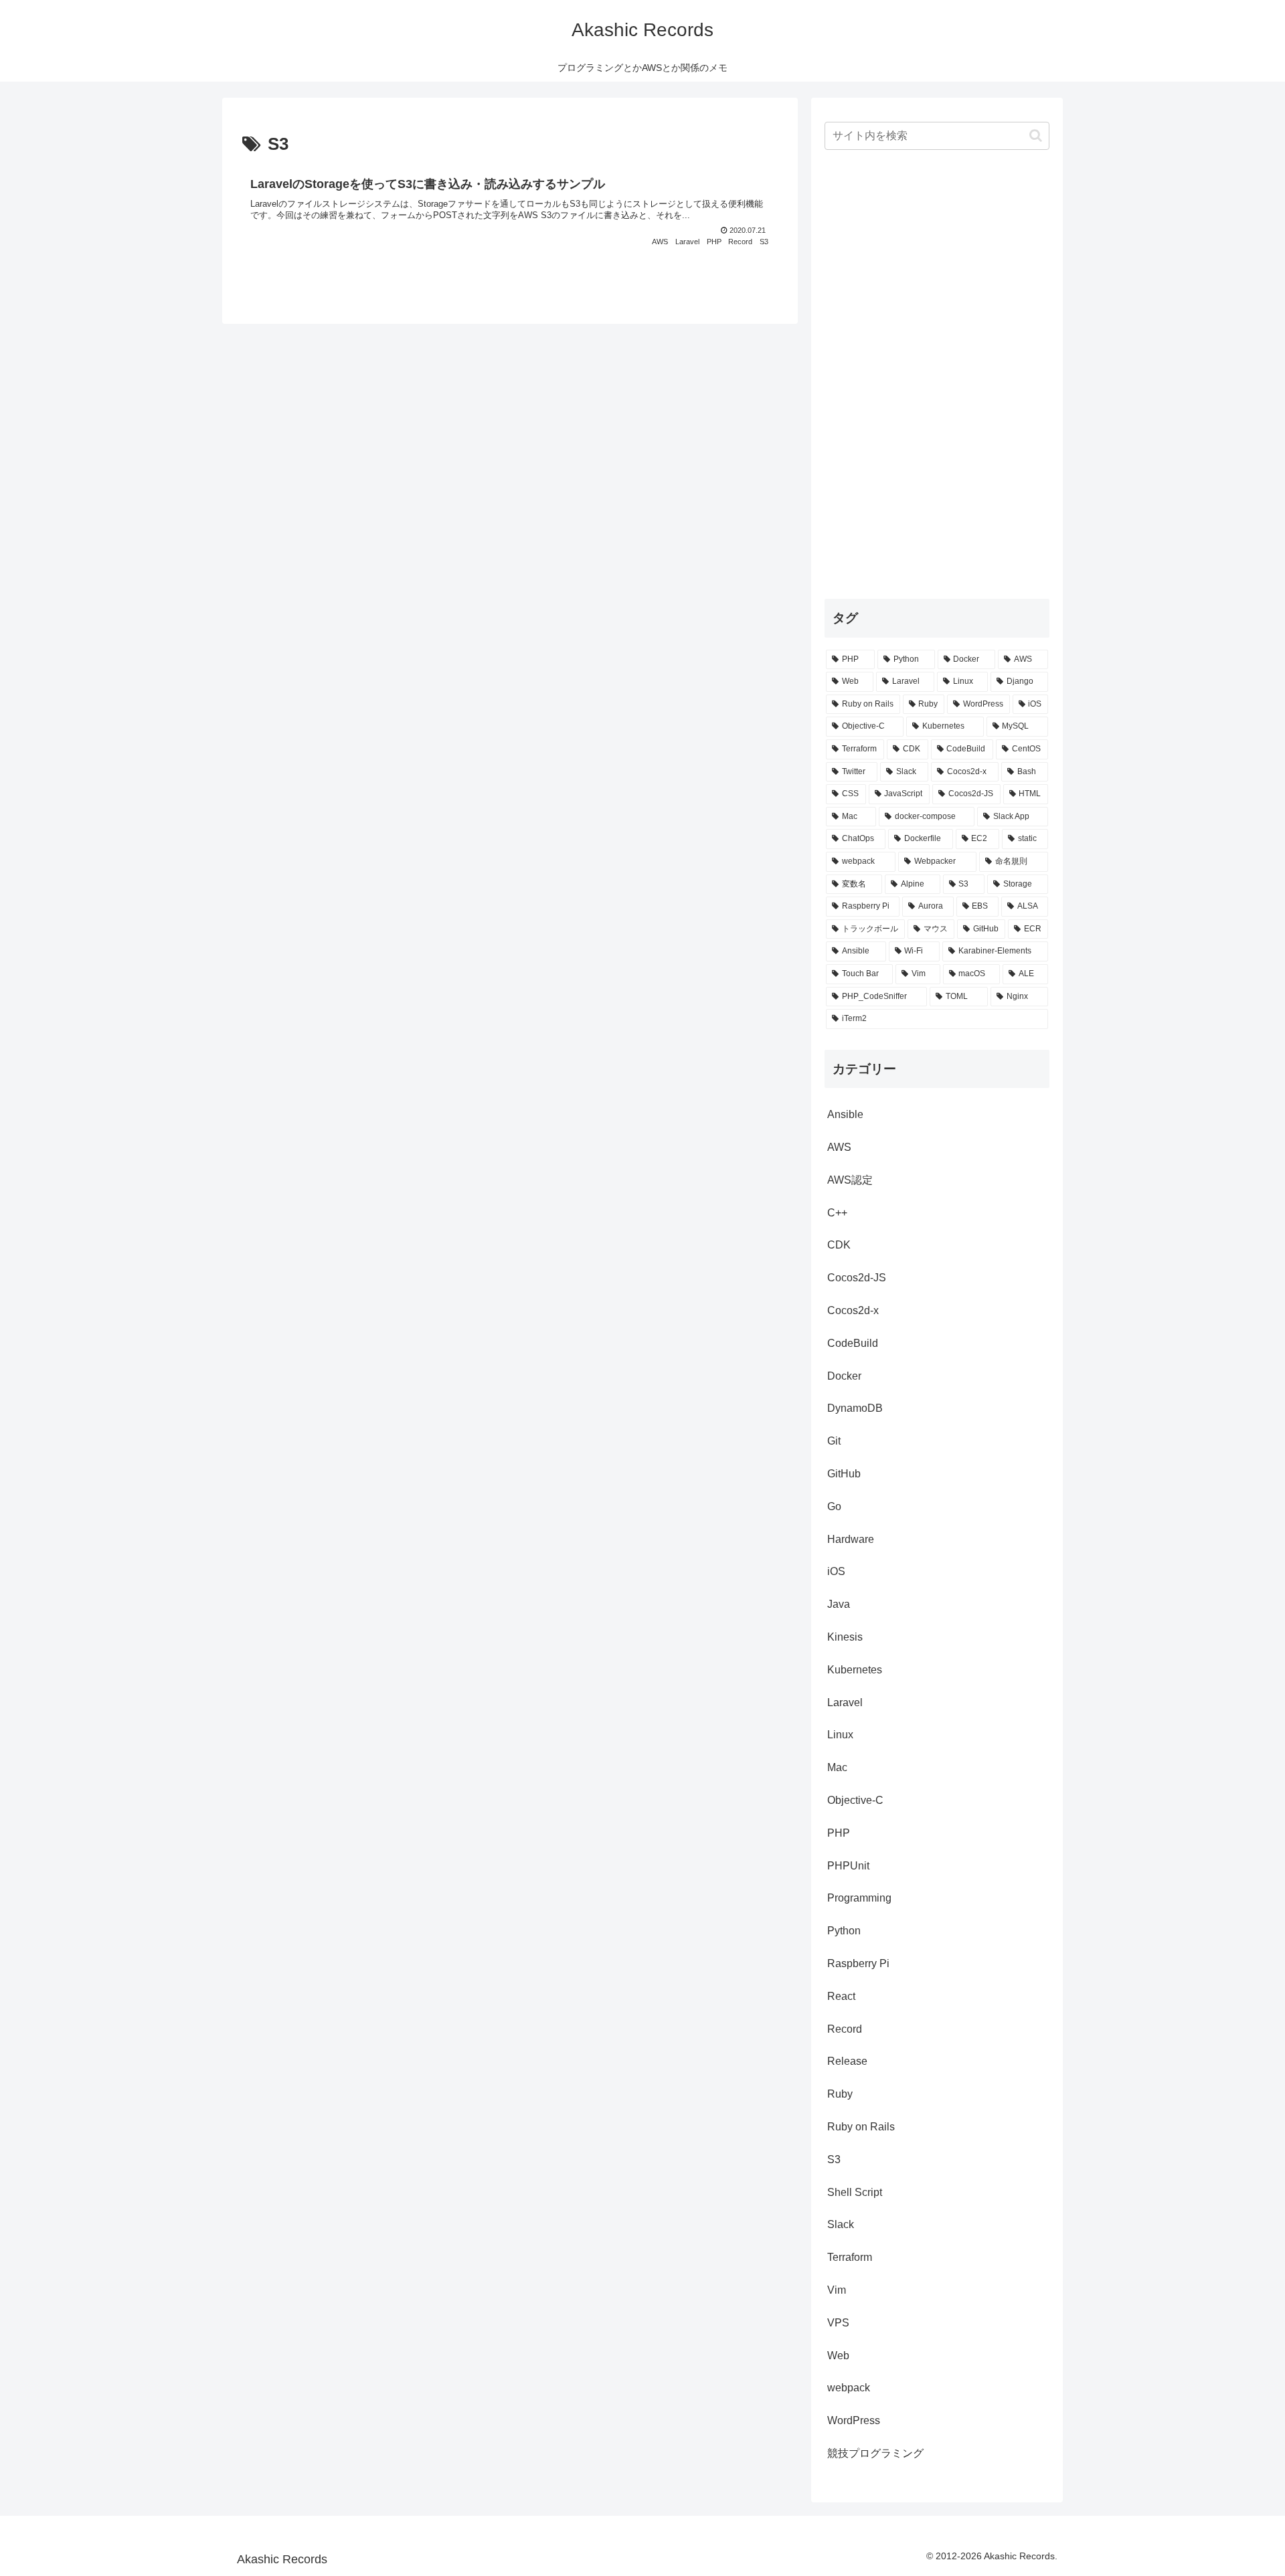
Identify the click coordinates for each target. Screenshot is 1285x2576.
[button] (1036, 135)
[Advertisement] (937, 372)
